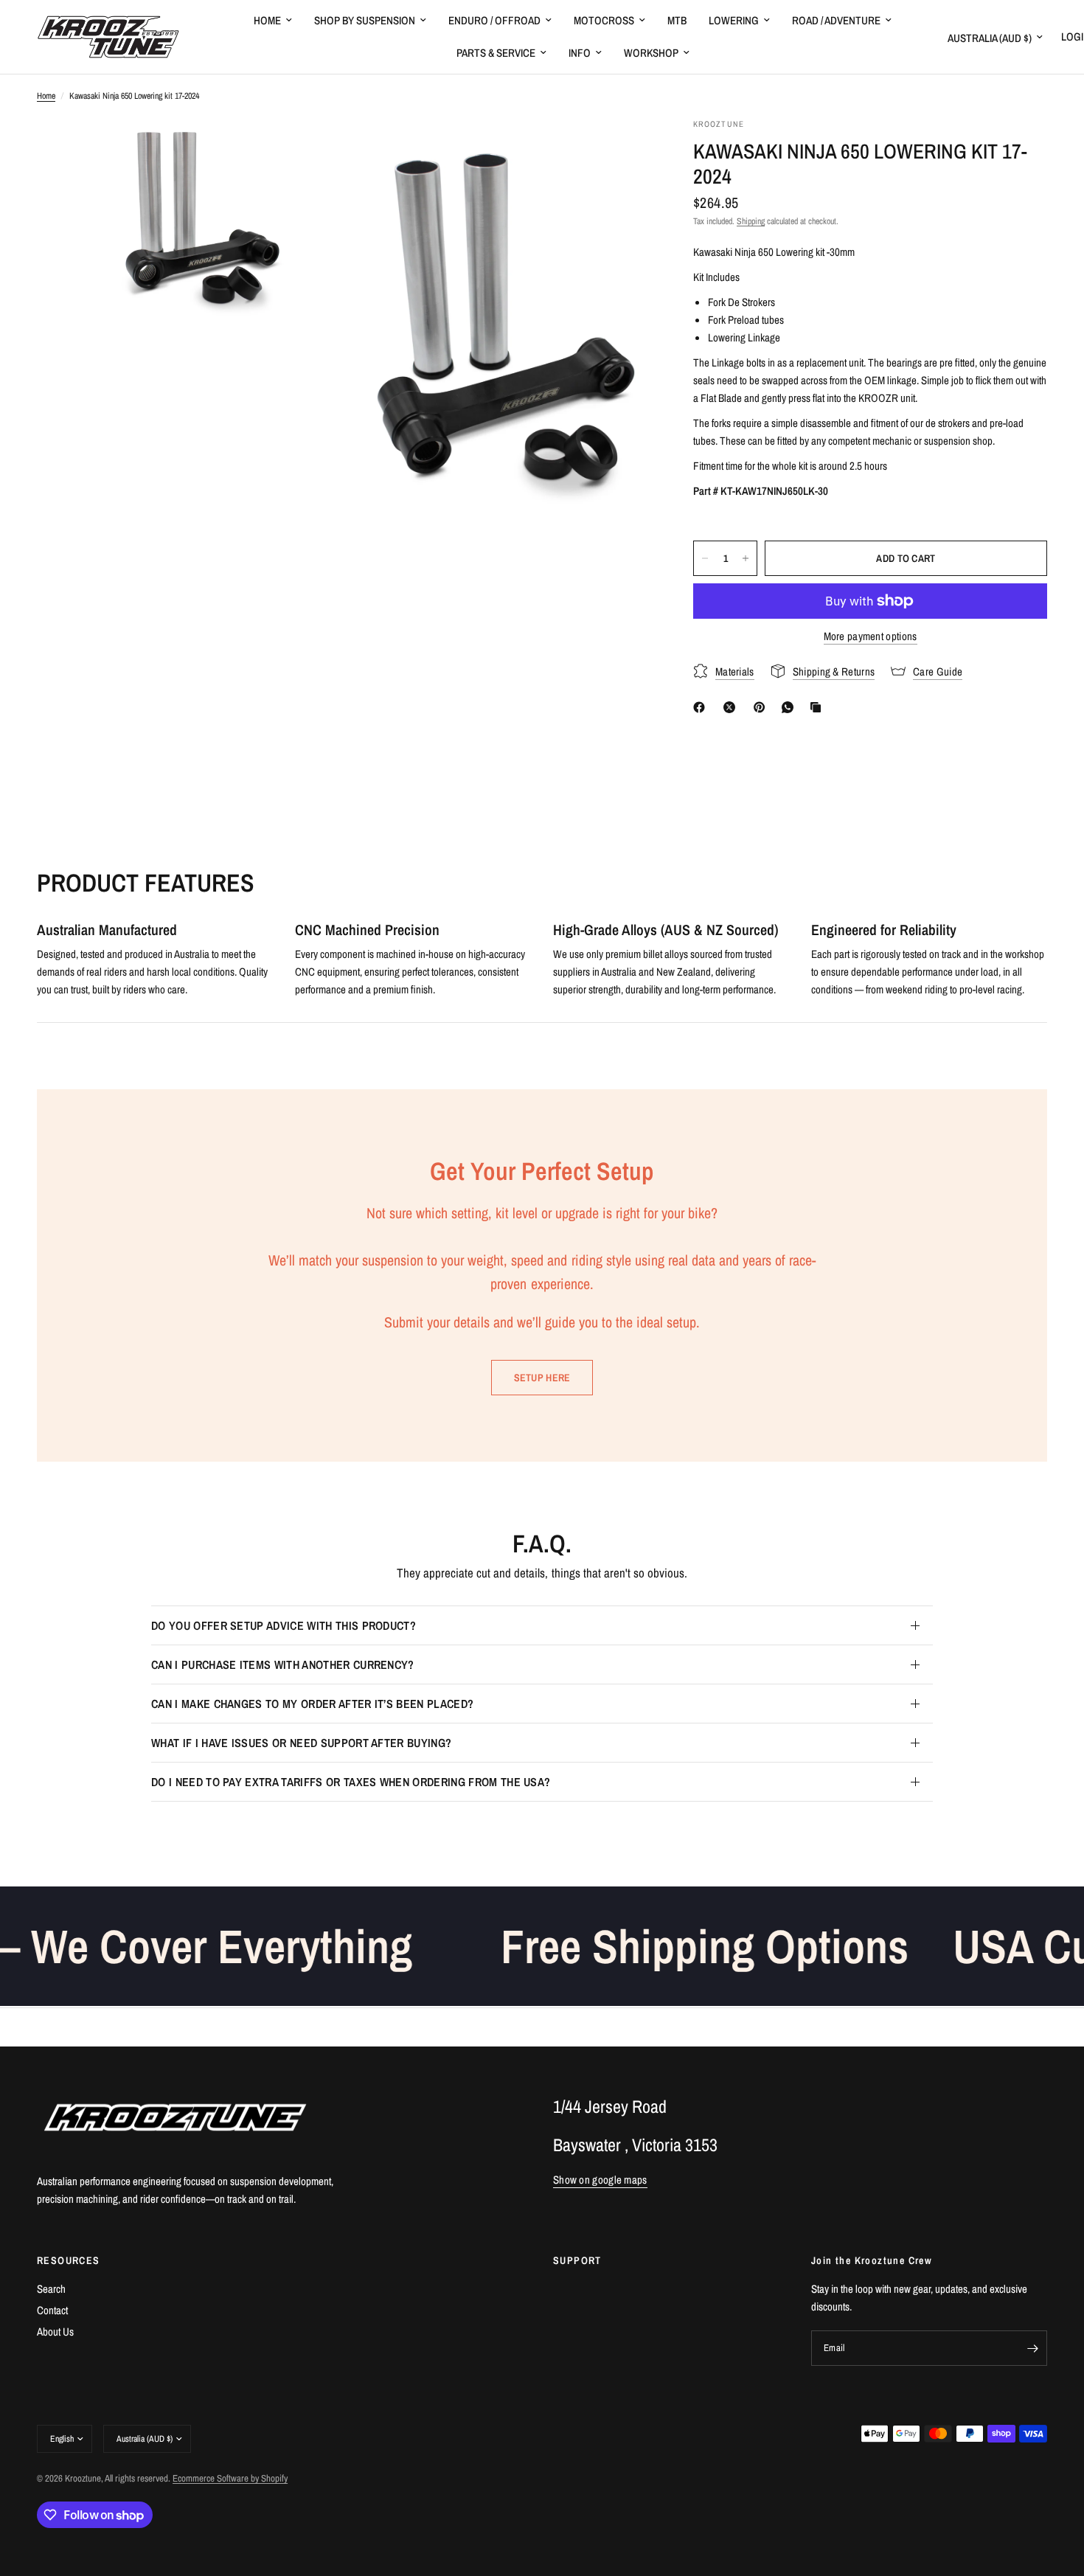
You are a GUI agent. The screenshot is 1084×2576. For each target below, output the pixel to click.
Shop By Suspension (365, 20)
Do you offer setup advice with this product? (284, 1625)
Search (51, 2289)
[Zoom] (311, 149)
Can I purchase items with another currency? (283, 1664)
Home (267, 20)
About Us (55, 2332)
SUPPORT (577, 2260)
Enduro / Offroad (494, 20)
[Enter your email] (1032, 2348)
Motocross (604, 20)
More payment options (871, 636)
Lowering (734, 20)
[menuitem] (273, 21)
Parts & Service (496, 53)
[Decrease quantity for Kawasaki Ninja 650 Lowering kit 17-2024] (705, 558)
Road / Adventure (836, 20)
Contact (52, 2310)
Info (580, 53)
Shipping (751, 221)
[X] (732, 707)
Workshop (651, 53)
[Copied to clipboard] (819, 707)
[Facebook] (702, 707)
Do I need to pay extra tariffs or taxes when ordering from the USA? (351, 1782)
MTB (677, 20)
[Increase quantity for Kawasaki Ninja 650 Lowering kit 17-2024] (746, 558)
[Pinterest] (762, 707)
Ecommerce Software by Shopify (230, 2478)
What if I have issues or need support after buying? (301, 1743)
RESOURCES (69, 2260)
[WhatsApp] (791, 707)
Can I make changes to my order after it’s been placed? (312, 1704)
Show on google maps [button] (600, 2180)
